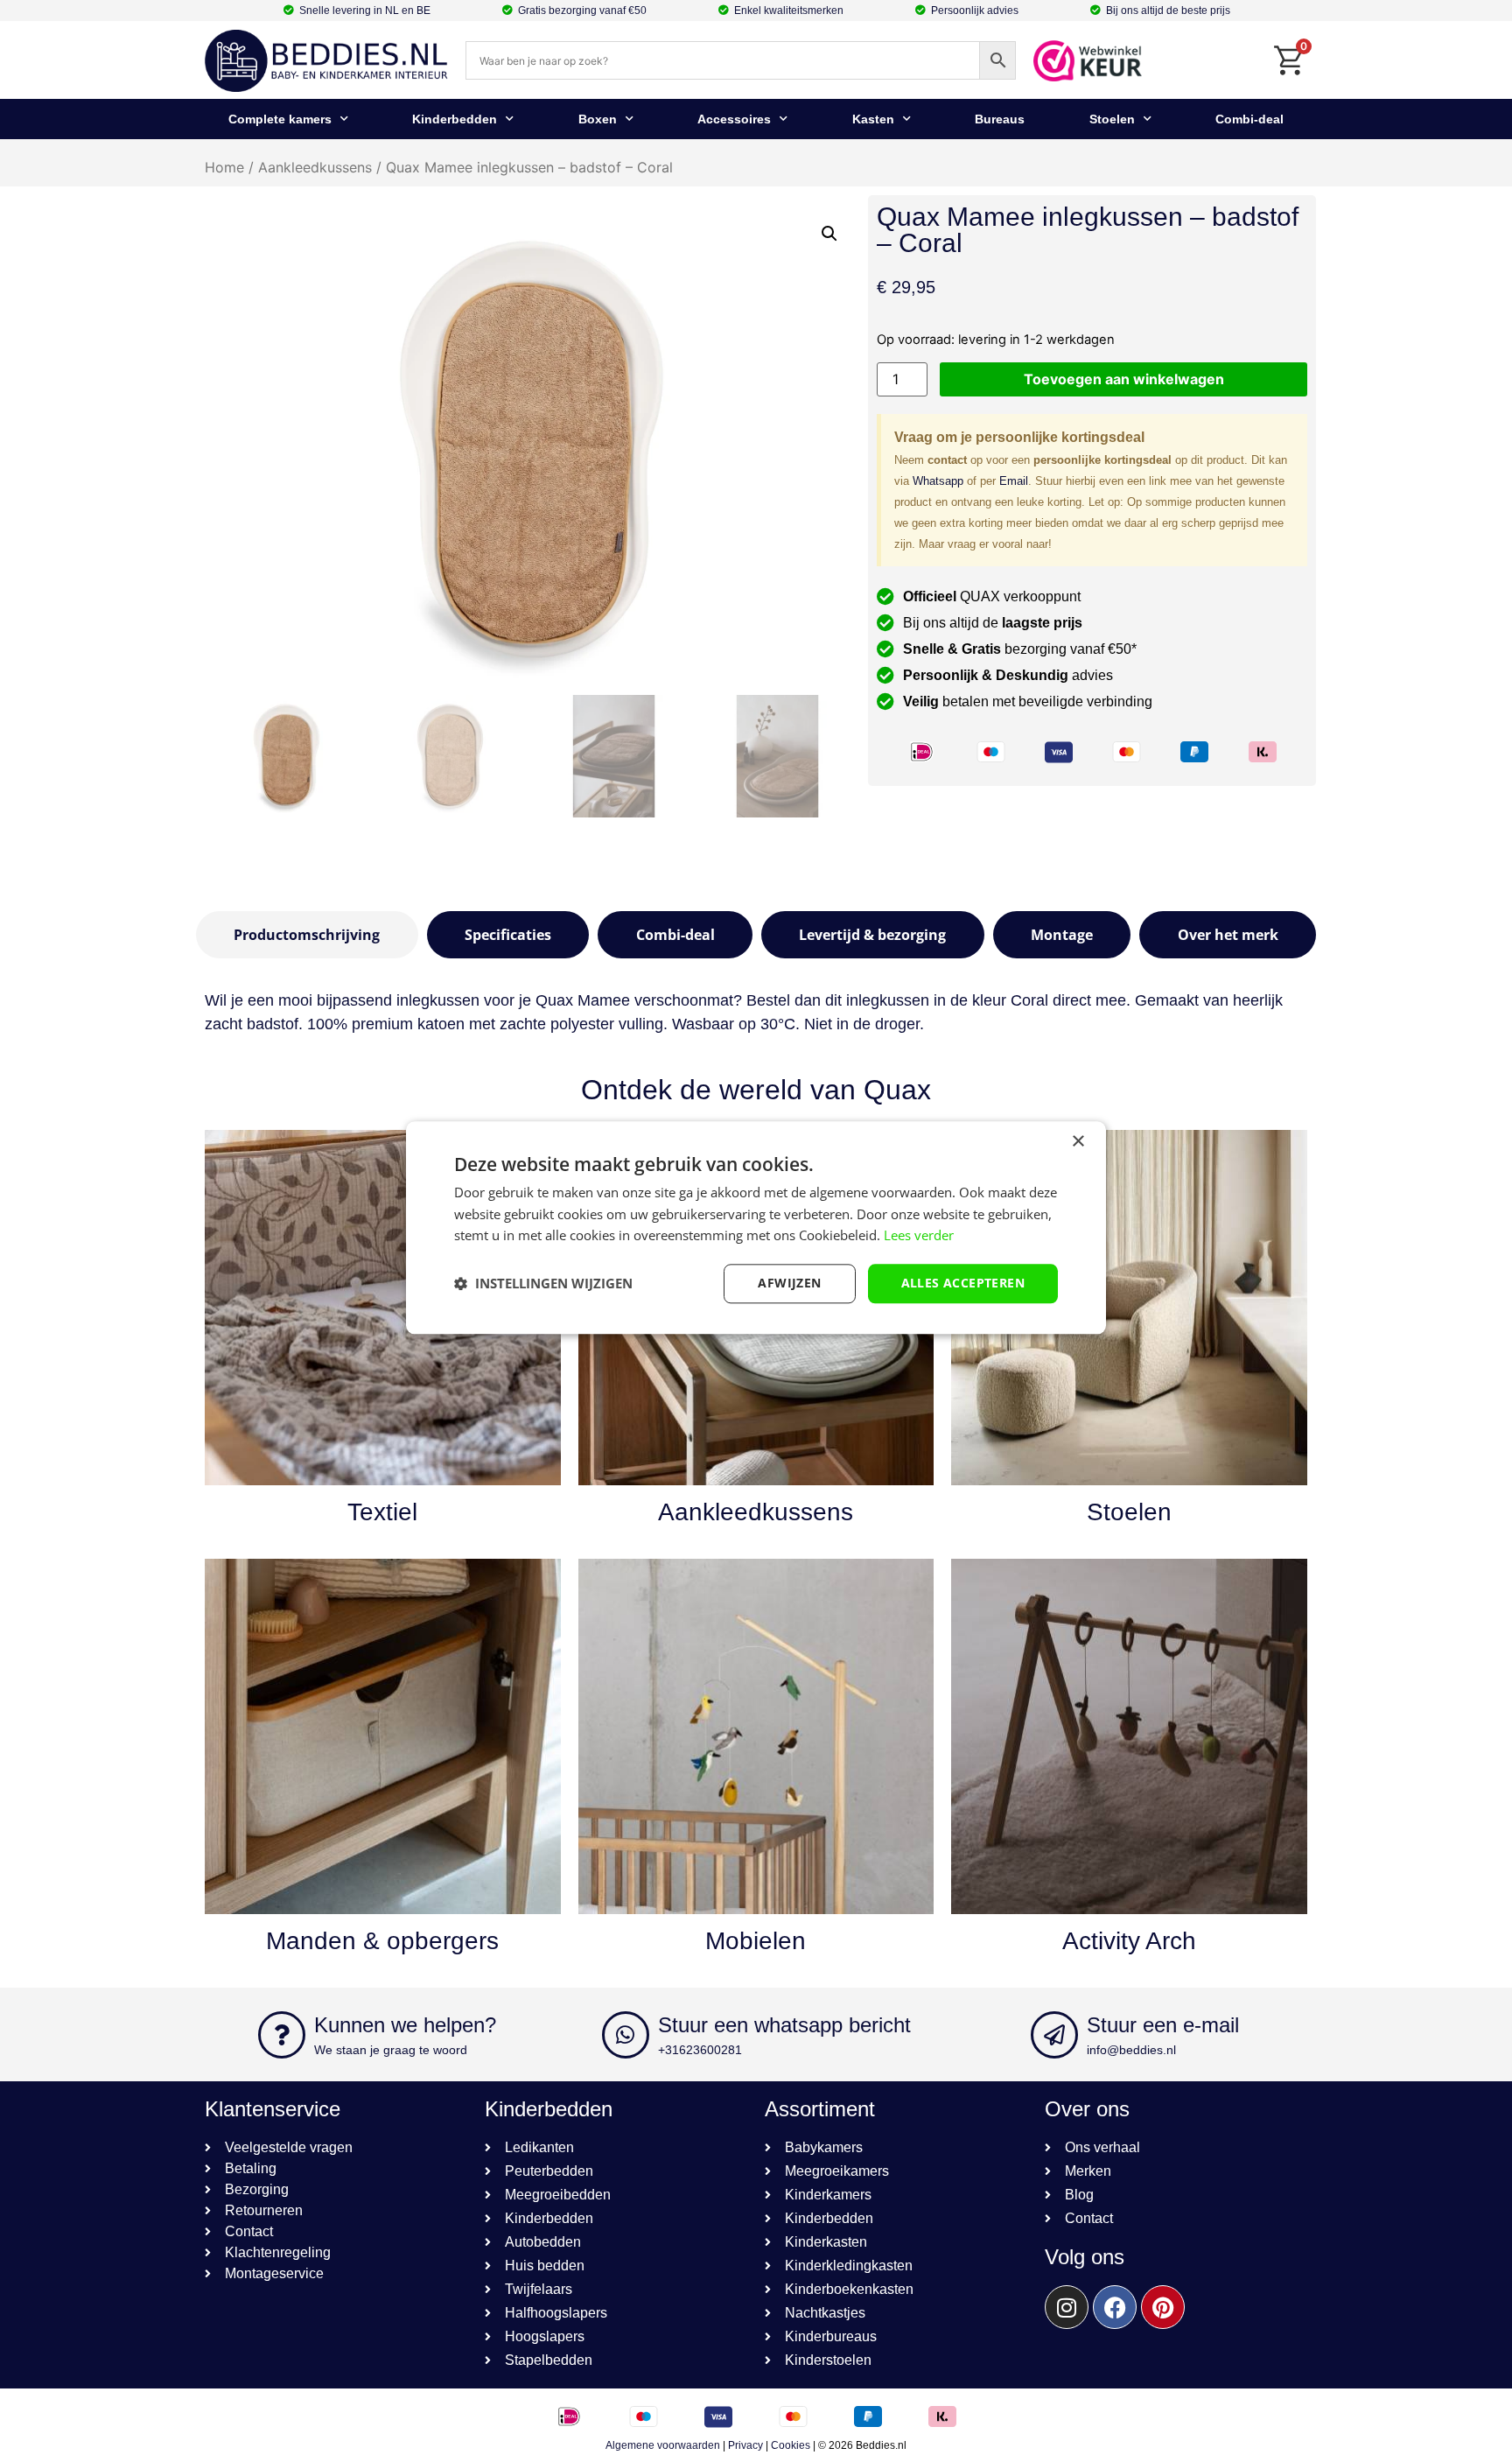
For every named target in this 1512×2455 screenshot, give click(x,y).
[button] (829, 234)
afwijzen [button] (789, 1283)
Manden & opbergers (382, 1941)
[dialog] (756, 1227)
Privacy (745, 2445)
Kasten (873, 119)
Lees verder (919, 1236)
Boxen (598, 119)
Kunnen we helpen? (405, 2025)
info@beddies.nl (1131, 2050)
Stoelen (1112, 119)
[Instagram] (1067, 2307)
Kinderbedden (455, 119)
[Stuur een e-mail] (1054, 2035)
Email (1014, 481)
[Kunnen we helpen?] (282, 2035)
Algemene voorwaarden (663, 2445)
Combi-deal (1249, 119)
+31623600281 (700, 2050)
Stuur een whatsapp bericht (784, 2025)
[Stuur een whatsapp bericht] (626, 2035)
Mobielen (756, 1941)
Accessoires (734, 119)
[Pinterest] (1163, 2307)
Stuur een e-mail (1163, 2025)
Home (224, 167)
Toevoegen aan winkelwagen (1124, 379)
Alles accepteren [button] (963, 1283)
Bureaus (1000, 119)
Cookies (791, 2445)
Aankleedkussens (315, 167)
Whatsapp (938, 481)
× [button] (1078, 1142)
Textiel (382, 1512)
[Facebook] (1115, 2307)
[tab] (307, 935)
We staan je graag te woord (391, 2050)
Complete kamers (280, 119)
